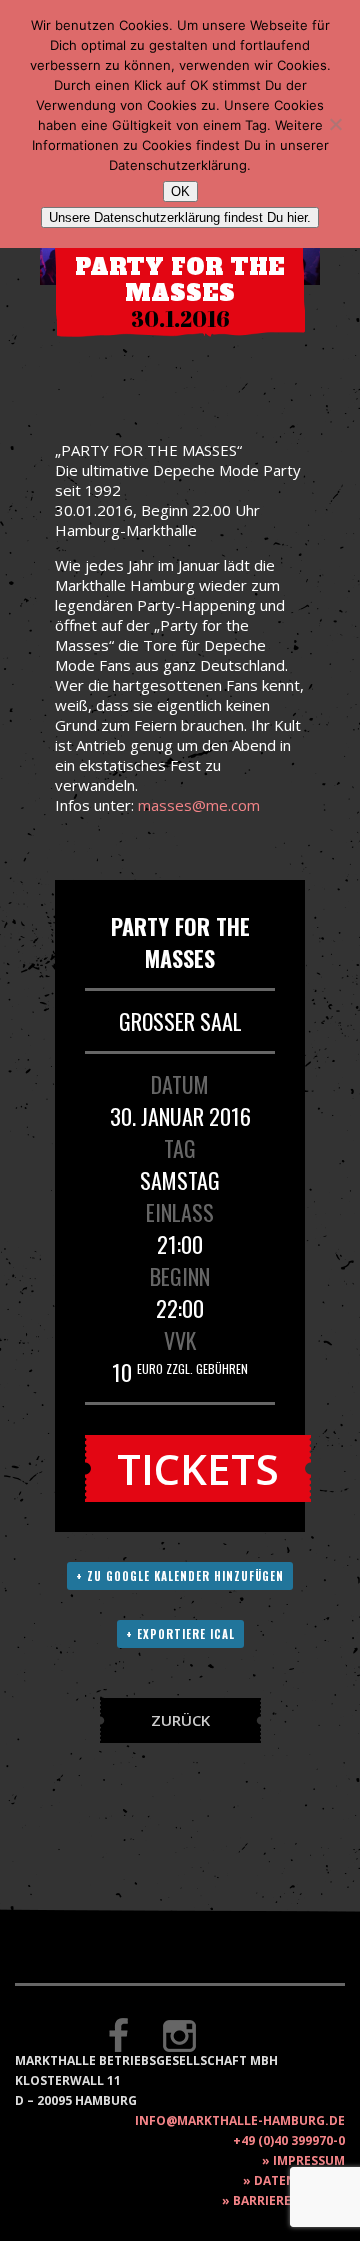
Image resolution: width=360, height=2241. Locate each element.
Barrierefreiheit (289, 2200)
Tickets (198, 1468)
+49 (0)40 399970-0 (289, 2140)
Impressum (309, 2160)
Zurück (180, 1720)
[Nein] (335, 124)
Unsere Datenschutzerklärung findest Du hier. (180, 217)
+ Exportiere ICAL (180, 1634)
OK (180, 191)
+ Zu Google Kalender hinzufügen (180, 1576)
